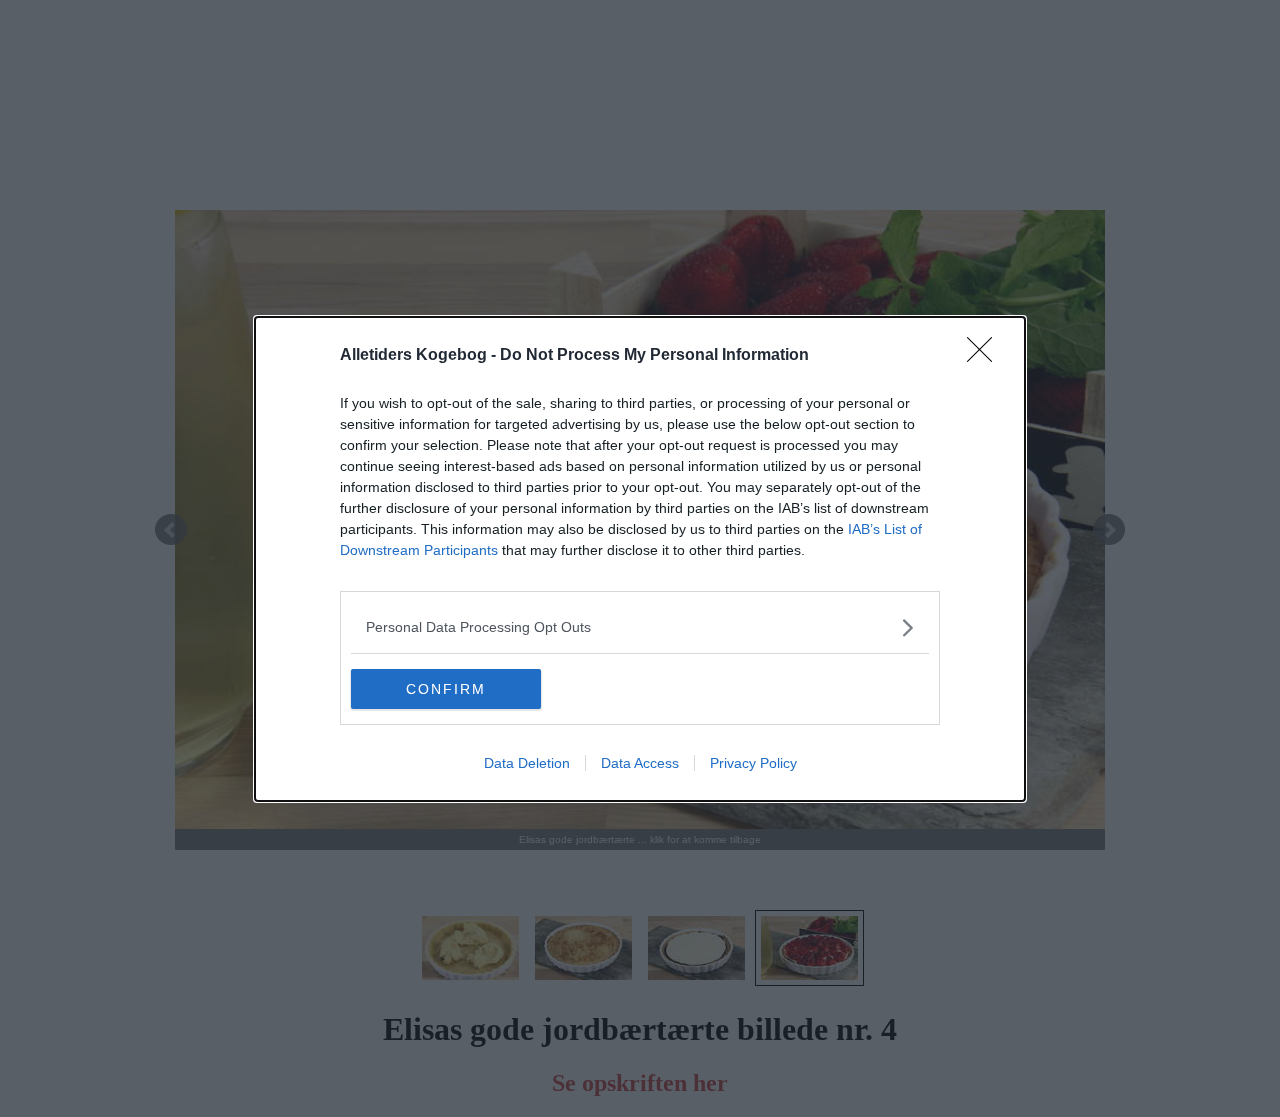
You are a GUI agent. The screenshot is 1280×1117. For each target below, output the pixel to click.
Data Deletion (527, 763)
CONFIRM (446, 689)
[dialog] (640, 559)
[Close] (986, 356)
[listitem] (640, 627)
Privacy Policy (753, 763)
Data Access (640, 763)
